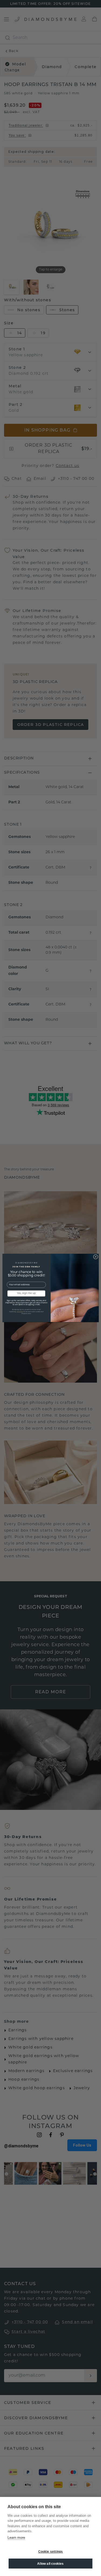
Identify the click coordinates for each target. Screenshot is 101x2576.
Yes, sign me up (26, 1294)
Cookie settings (51, 2552)
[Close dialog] (96, 1257)
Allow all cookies (50, 2564)
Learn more (16, 2538)
